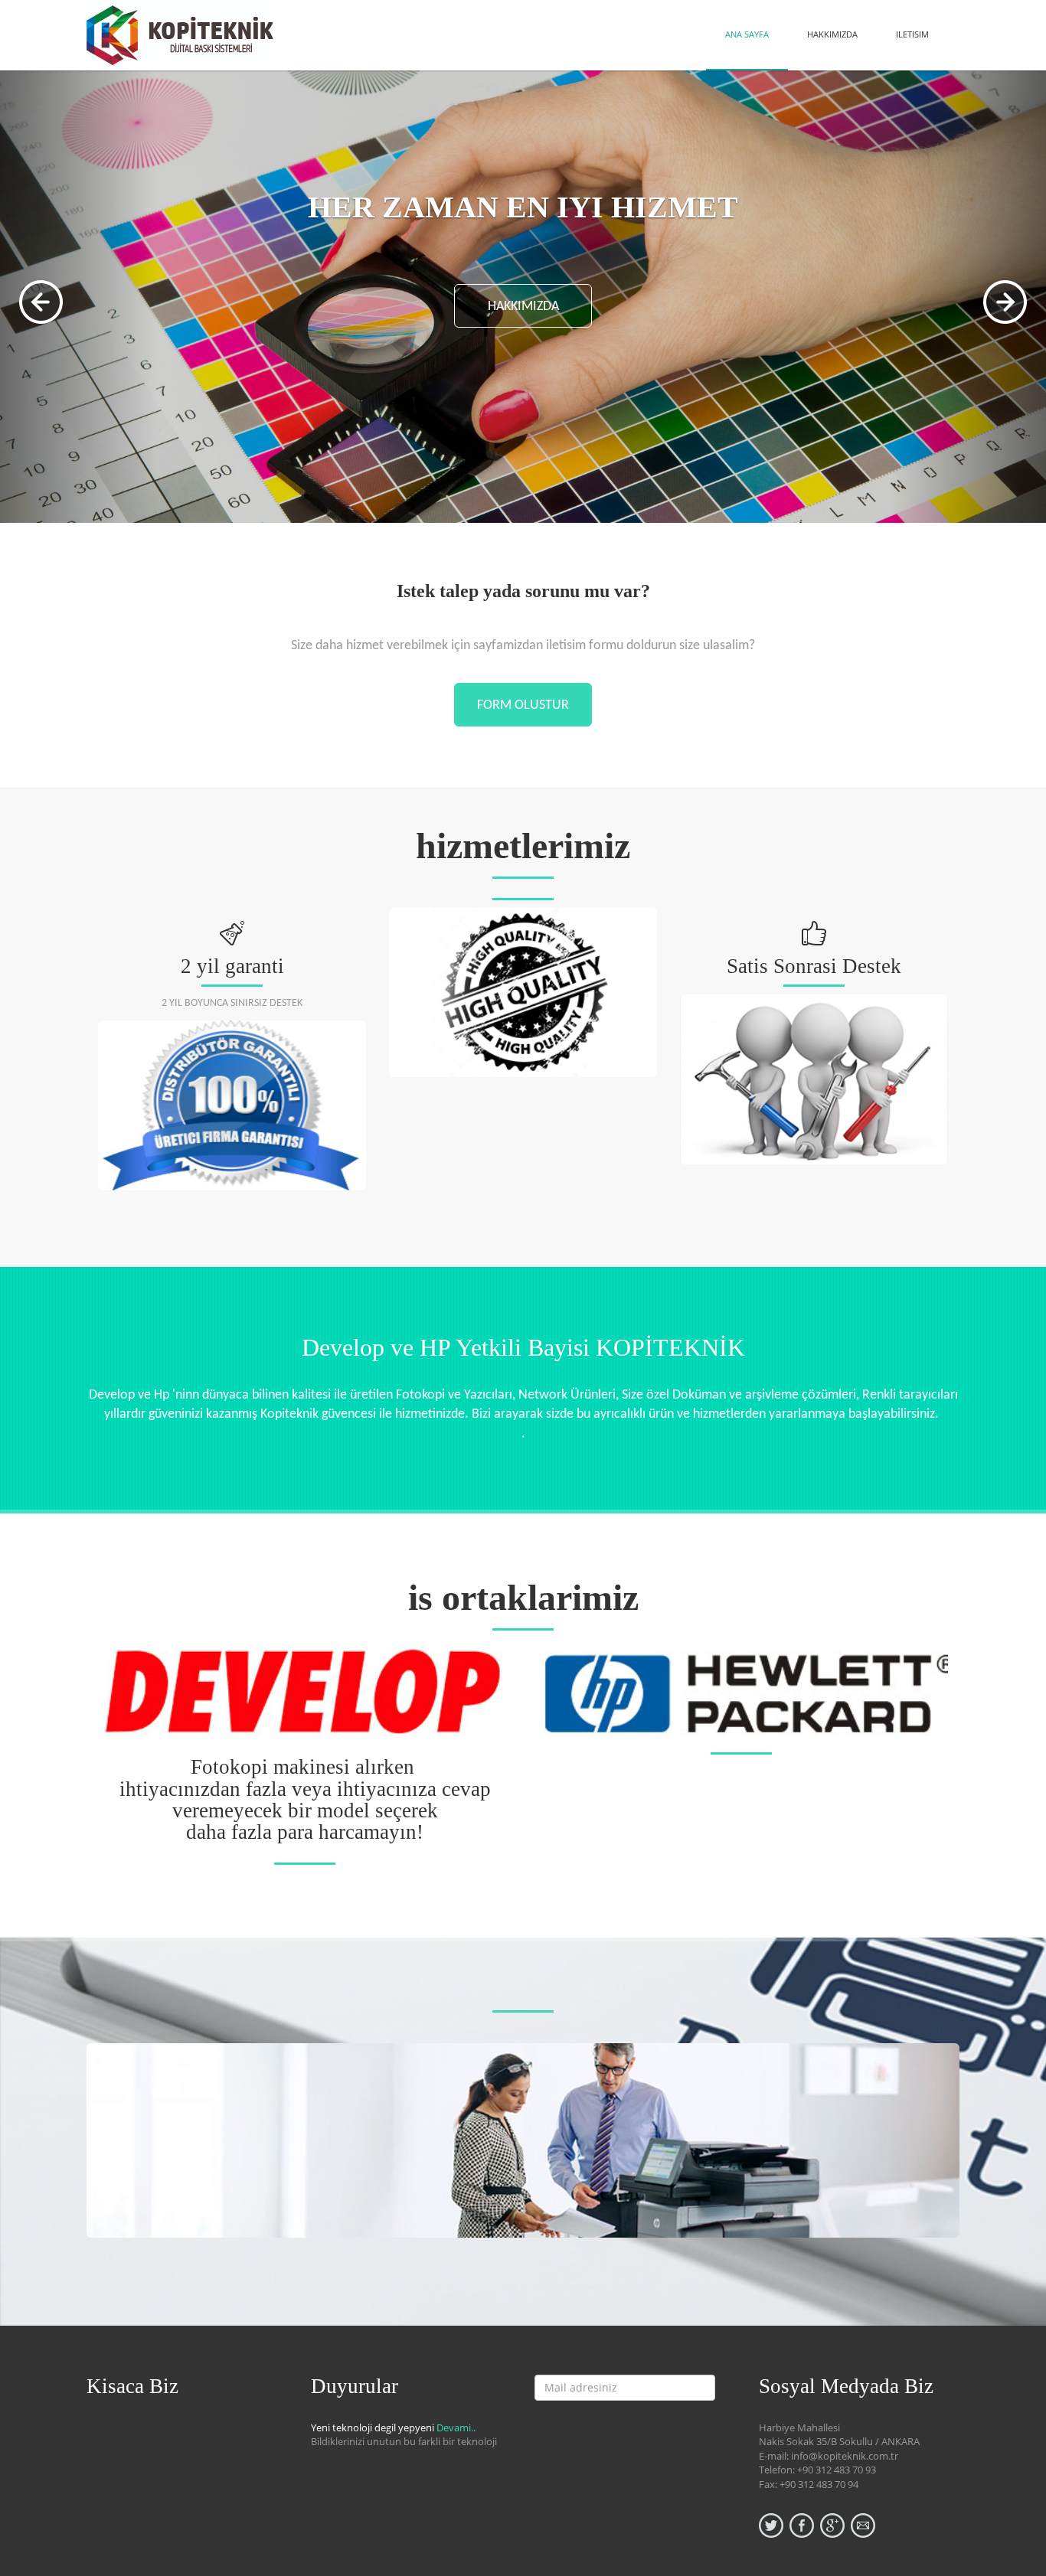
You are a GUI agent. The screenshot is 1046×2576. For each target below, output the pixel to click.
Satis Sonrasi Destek (814, 966)
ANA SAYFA (747, 34)
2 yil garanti (232, 966)
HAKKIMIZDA (832, 34)
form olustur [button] (523, 705)
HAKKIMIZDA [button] (523, 307)
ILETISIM (912, 34)
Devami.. (456, 2427)
